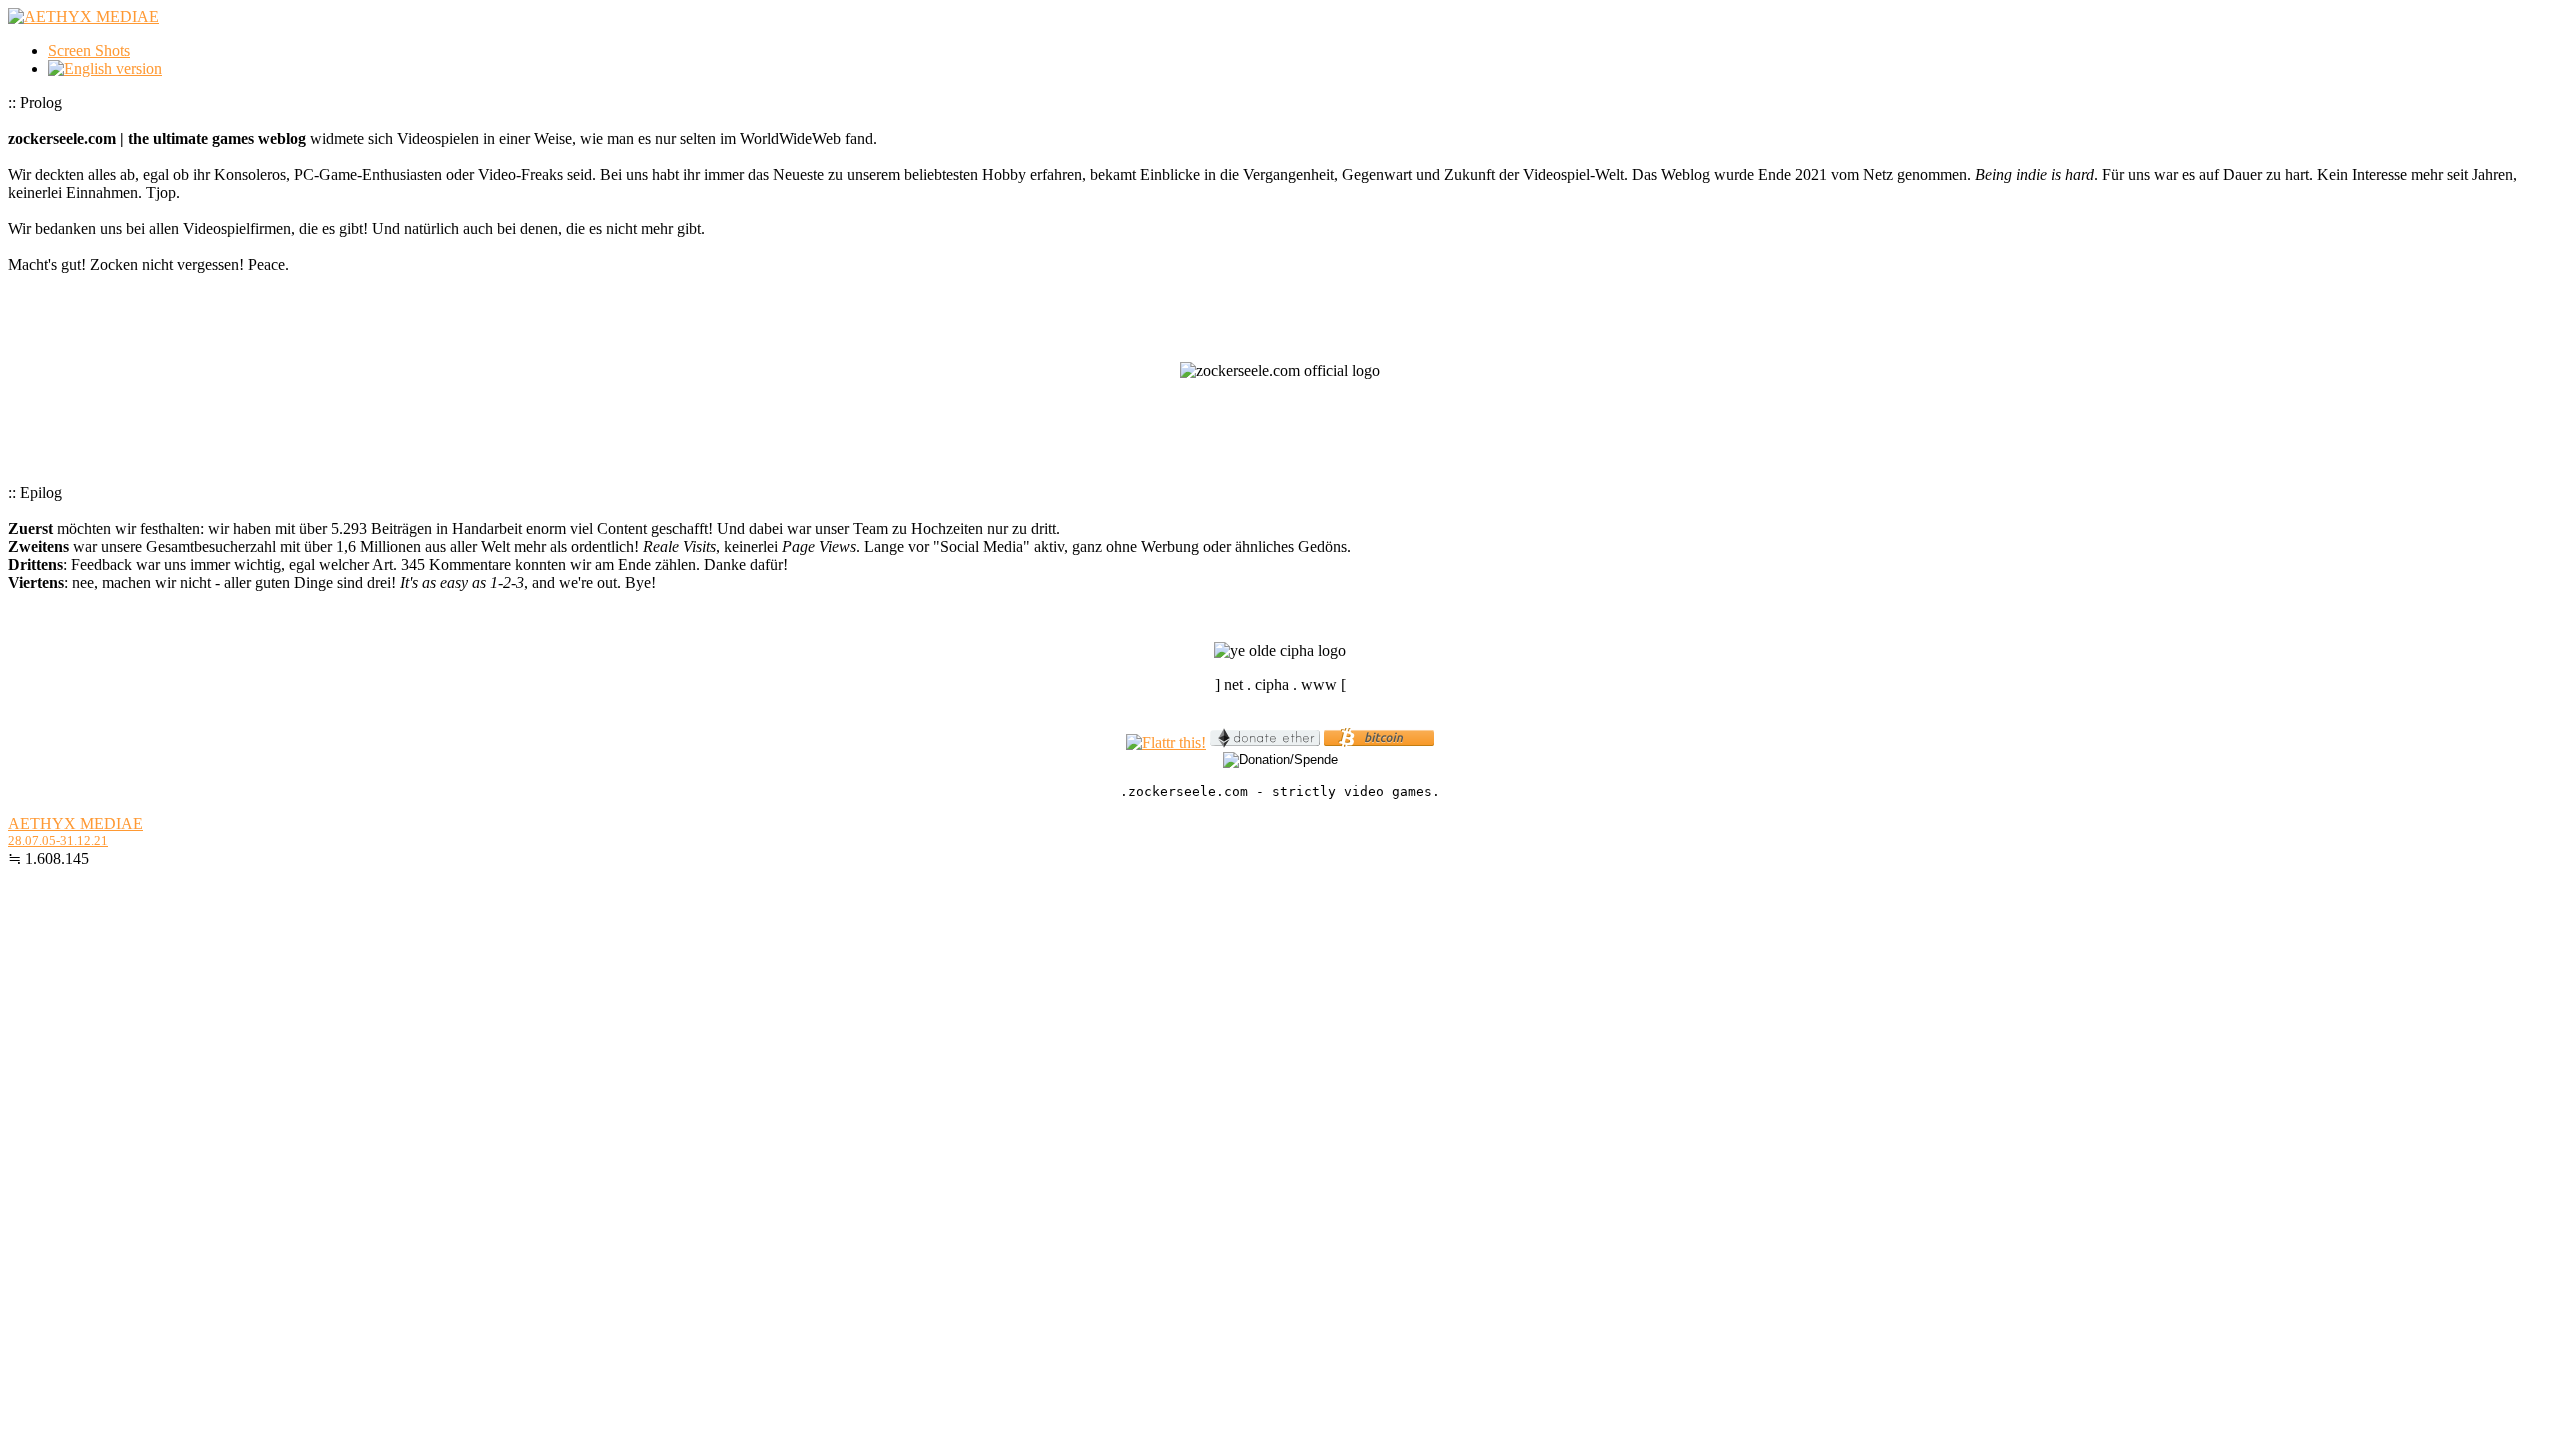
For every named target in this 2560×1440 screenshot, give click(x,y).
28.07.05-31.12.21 (58, 840)
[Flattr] (1166, 742)
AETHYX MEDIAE (75, 823)
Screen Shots (89, 50)
